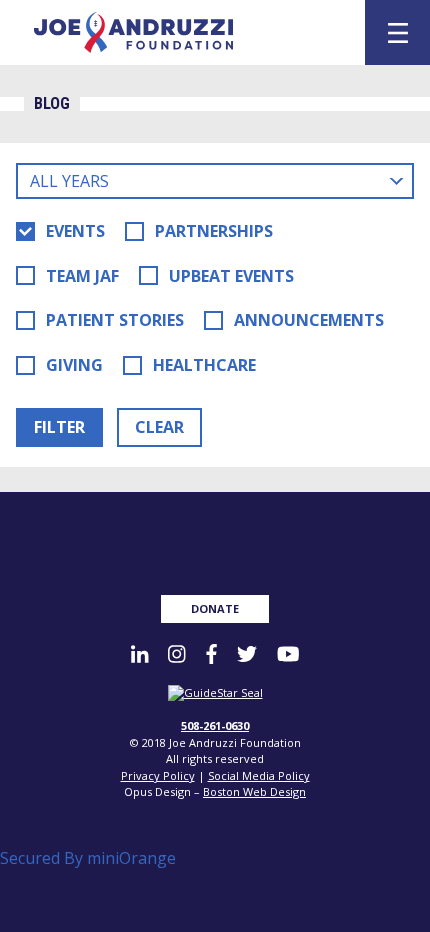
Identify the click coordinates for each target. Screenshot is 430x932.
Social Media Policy (259, 775)
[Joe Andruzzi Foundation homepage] (182, 32)
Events (75, 231)
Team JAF (82, 276)
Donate (215, 608)
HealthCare (204, 365)
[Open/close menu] (398, 33)
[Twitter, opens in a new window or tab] (247, 654)
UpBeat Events (231, 276)
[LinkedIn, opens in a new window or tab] (139, 654)
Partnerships (214, 231)
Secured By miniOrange (88, 858)
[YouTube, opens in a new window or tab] (288, 654)
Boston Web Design (254, 791)
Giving (74, 365)
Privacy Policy (158, 775)
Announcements (309, 320)
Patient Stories (115, 320)
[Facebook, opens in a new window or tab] (211, 654)
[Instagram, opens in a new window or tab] (176, 654)
